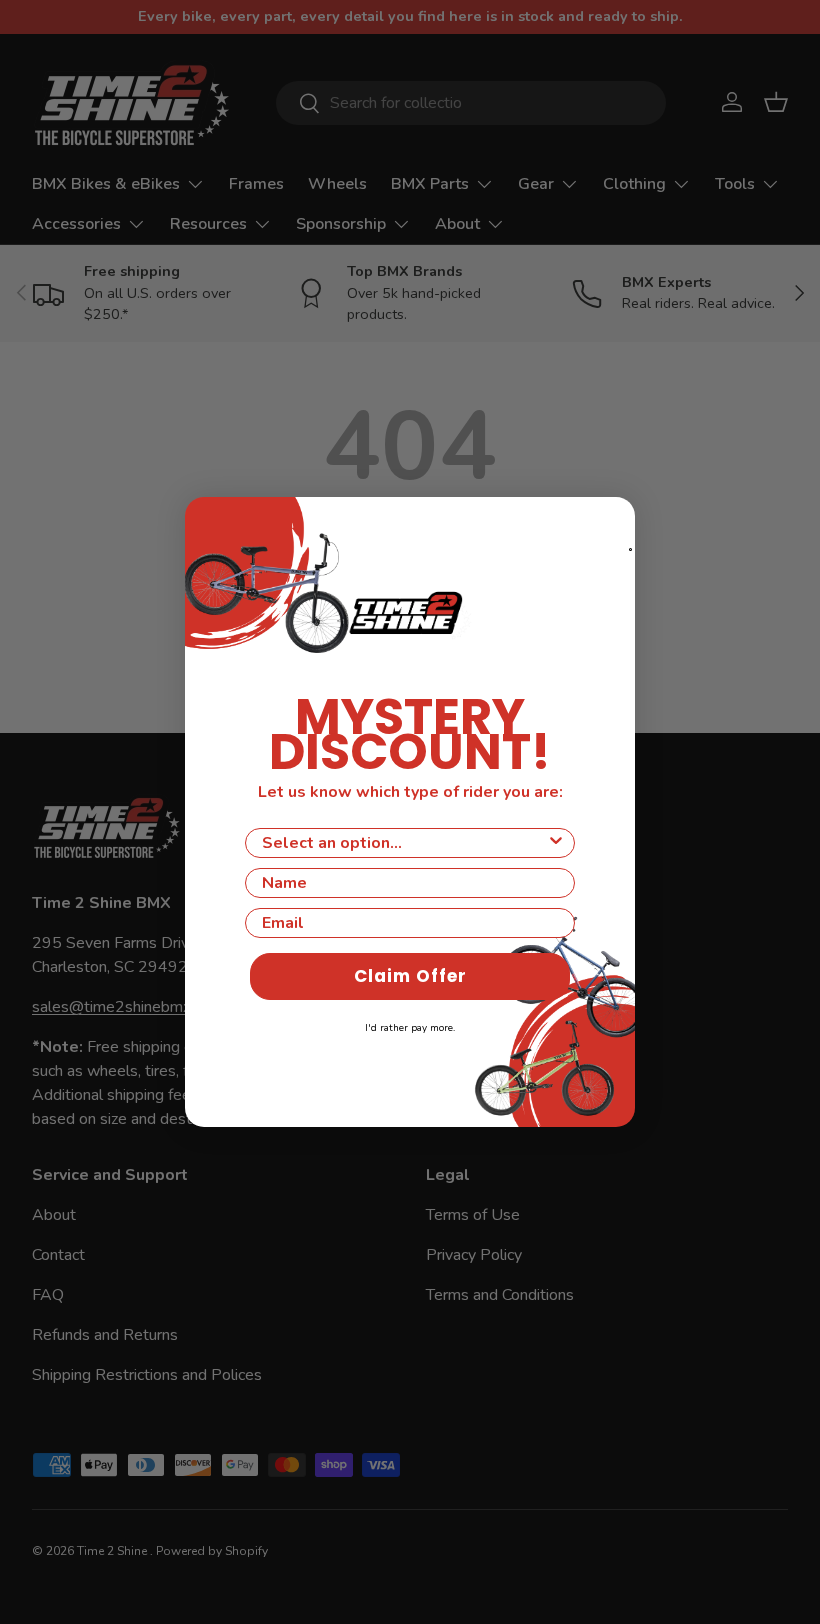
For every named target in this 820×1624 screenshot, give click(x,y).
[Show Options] (556, 843)
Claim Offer (410, 976)
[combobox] (404, 843)
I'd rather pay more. (410, 1028)
